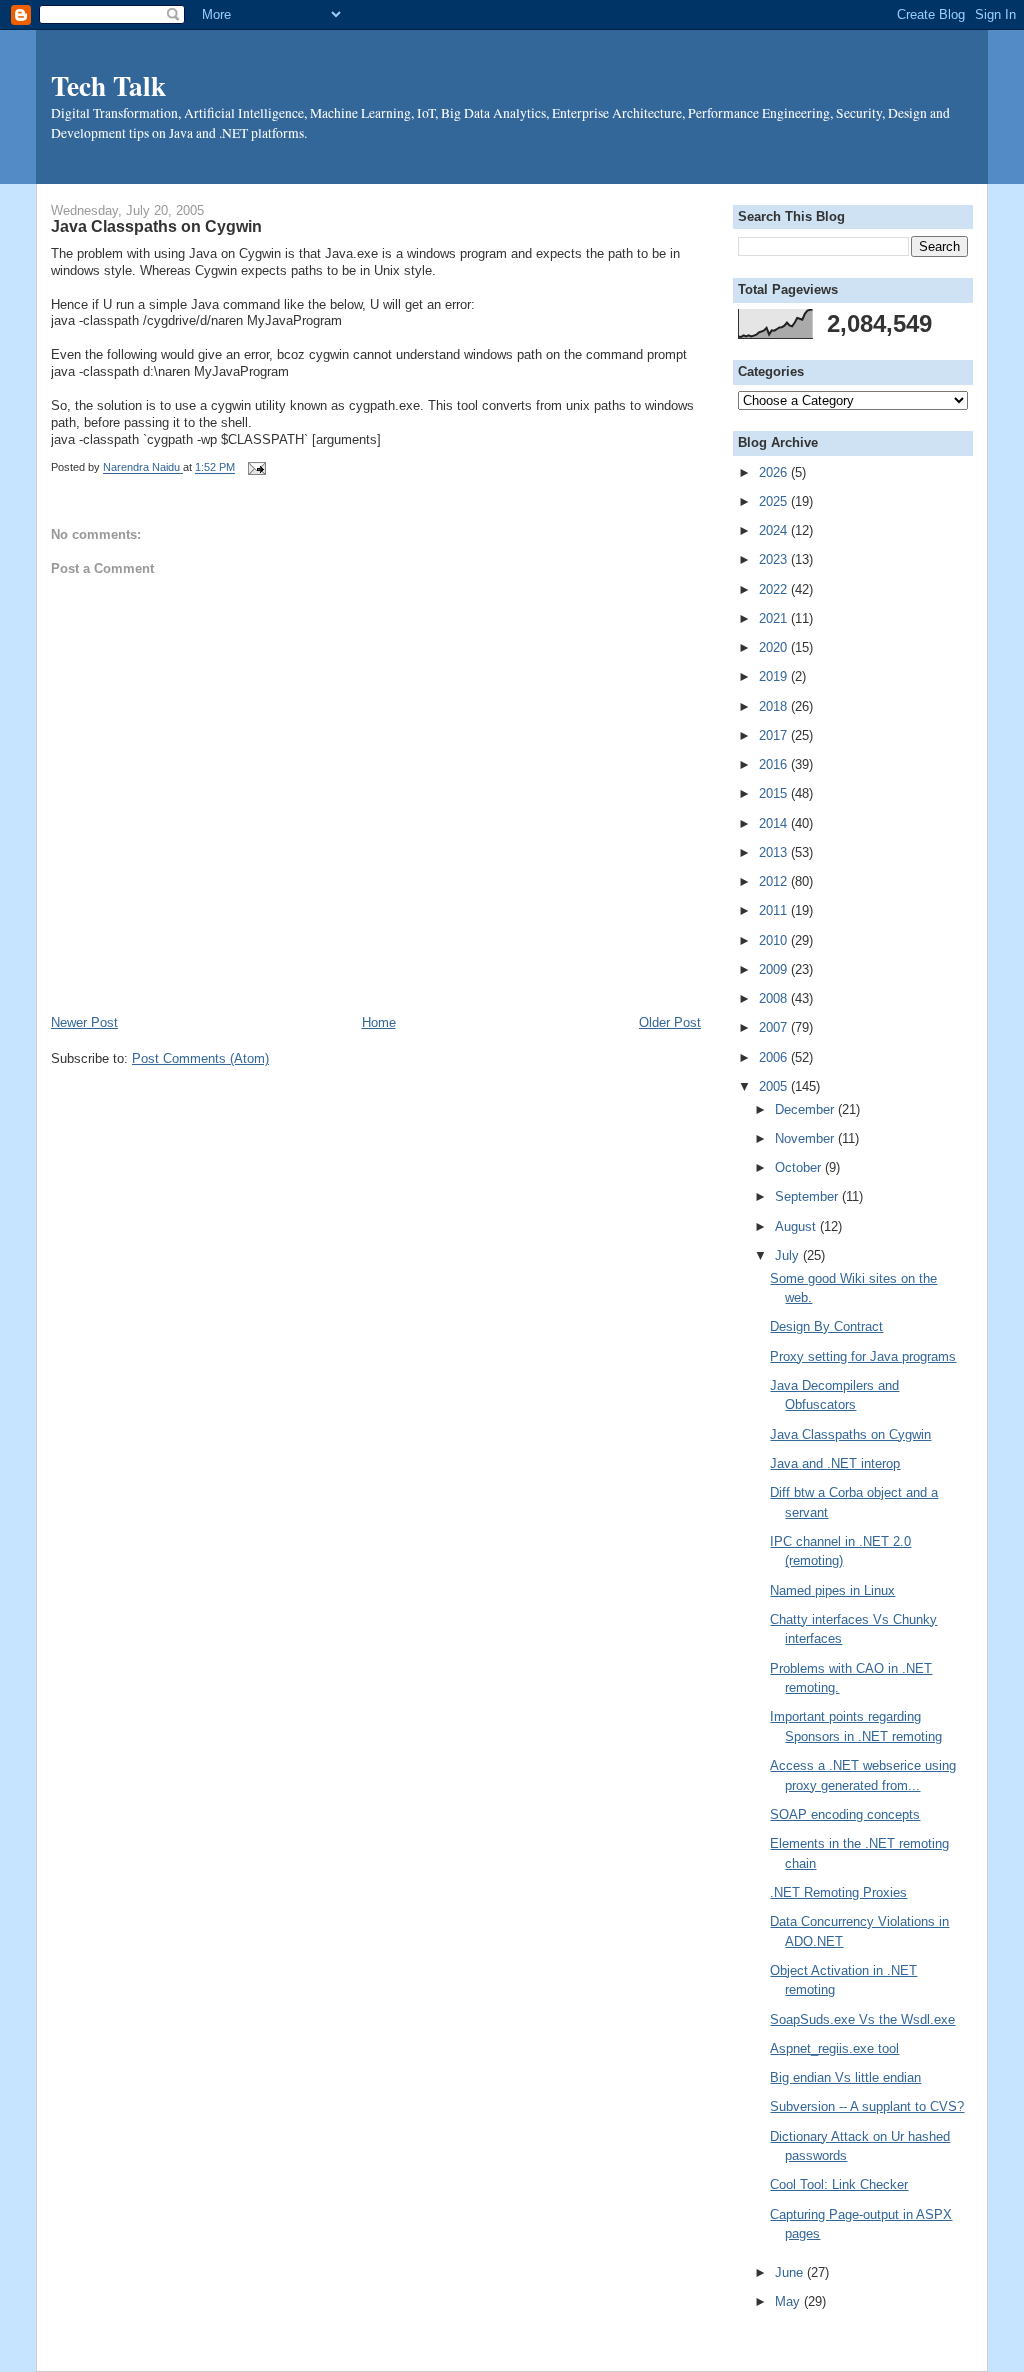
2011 (775, 910)
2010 (775, 940)
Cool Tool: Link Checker (839, 2184)
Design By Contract (826, 1326)
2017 (775, 735)
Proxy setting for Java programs (863, 1356)
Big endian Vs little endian (845, 2077)
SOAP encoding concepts (845, 1814)
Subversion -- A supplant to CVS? (867, 2106)
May (789, 2301)
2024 (775, 530)
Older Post (670, 1022)
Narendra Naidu (143, 468)
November (806, 1138)
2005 (775, 1086)
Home (379, 1022)
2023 (775, 559)
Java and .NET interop (835, 1463)
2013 (775, 852)
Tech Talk (108, 85)
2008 (775, 998)
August (797, 1226)
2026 (775, 472)
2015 (775, 793)
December (806, 1109)
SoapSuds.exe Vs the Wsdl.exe (862, 2019)
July (789, 1255)
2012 (775, 881)
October (800, 1167)
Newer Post (84, 1022)
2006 (775, 1057)
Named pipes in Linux (832, 1590)
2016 (775, 764)
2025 (775, 501)
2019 (775, 676)
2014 (775, 823)
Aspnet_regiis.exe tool (834, 2048)
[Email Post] (254, 468)
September (808, 1196)
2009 (775, 969)
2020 (775, 647)
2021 (775, 618)
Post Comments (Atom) (200, 1058)
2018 (775, 706)
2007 (775, 1027)
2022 (775, 589)
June (791, 2272)
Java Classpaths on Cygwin (850, 1434)
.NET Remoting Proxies (838, 1892)
